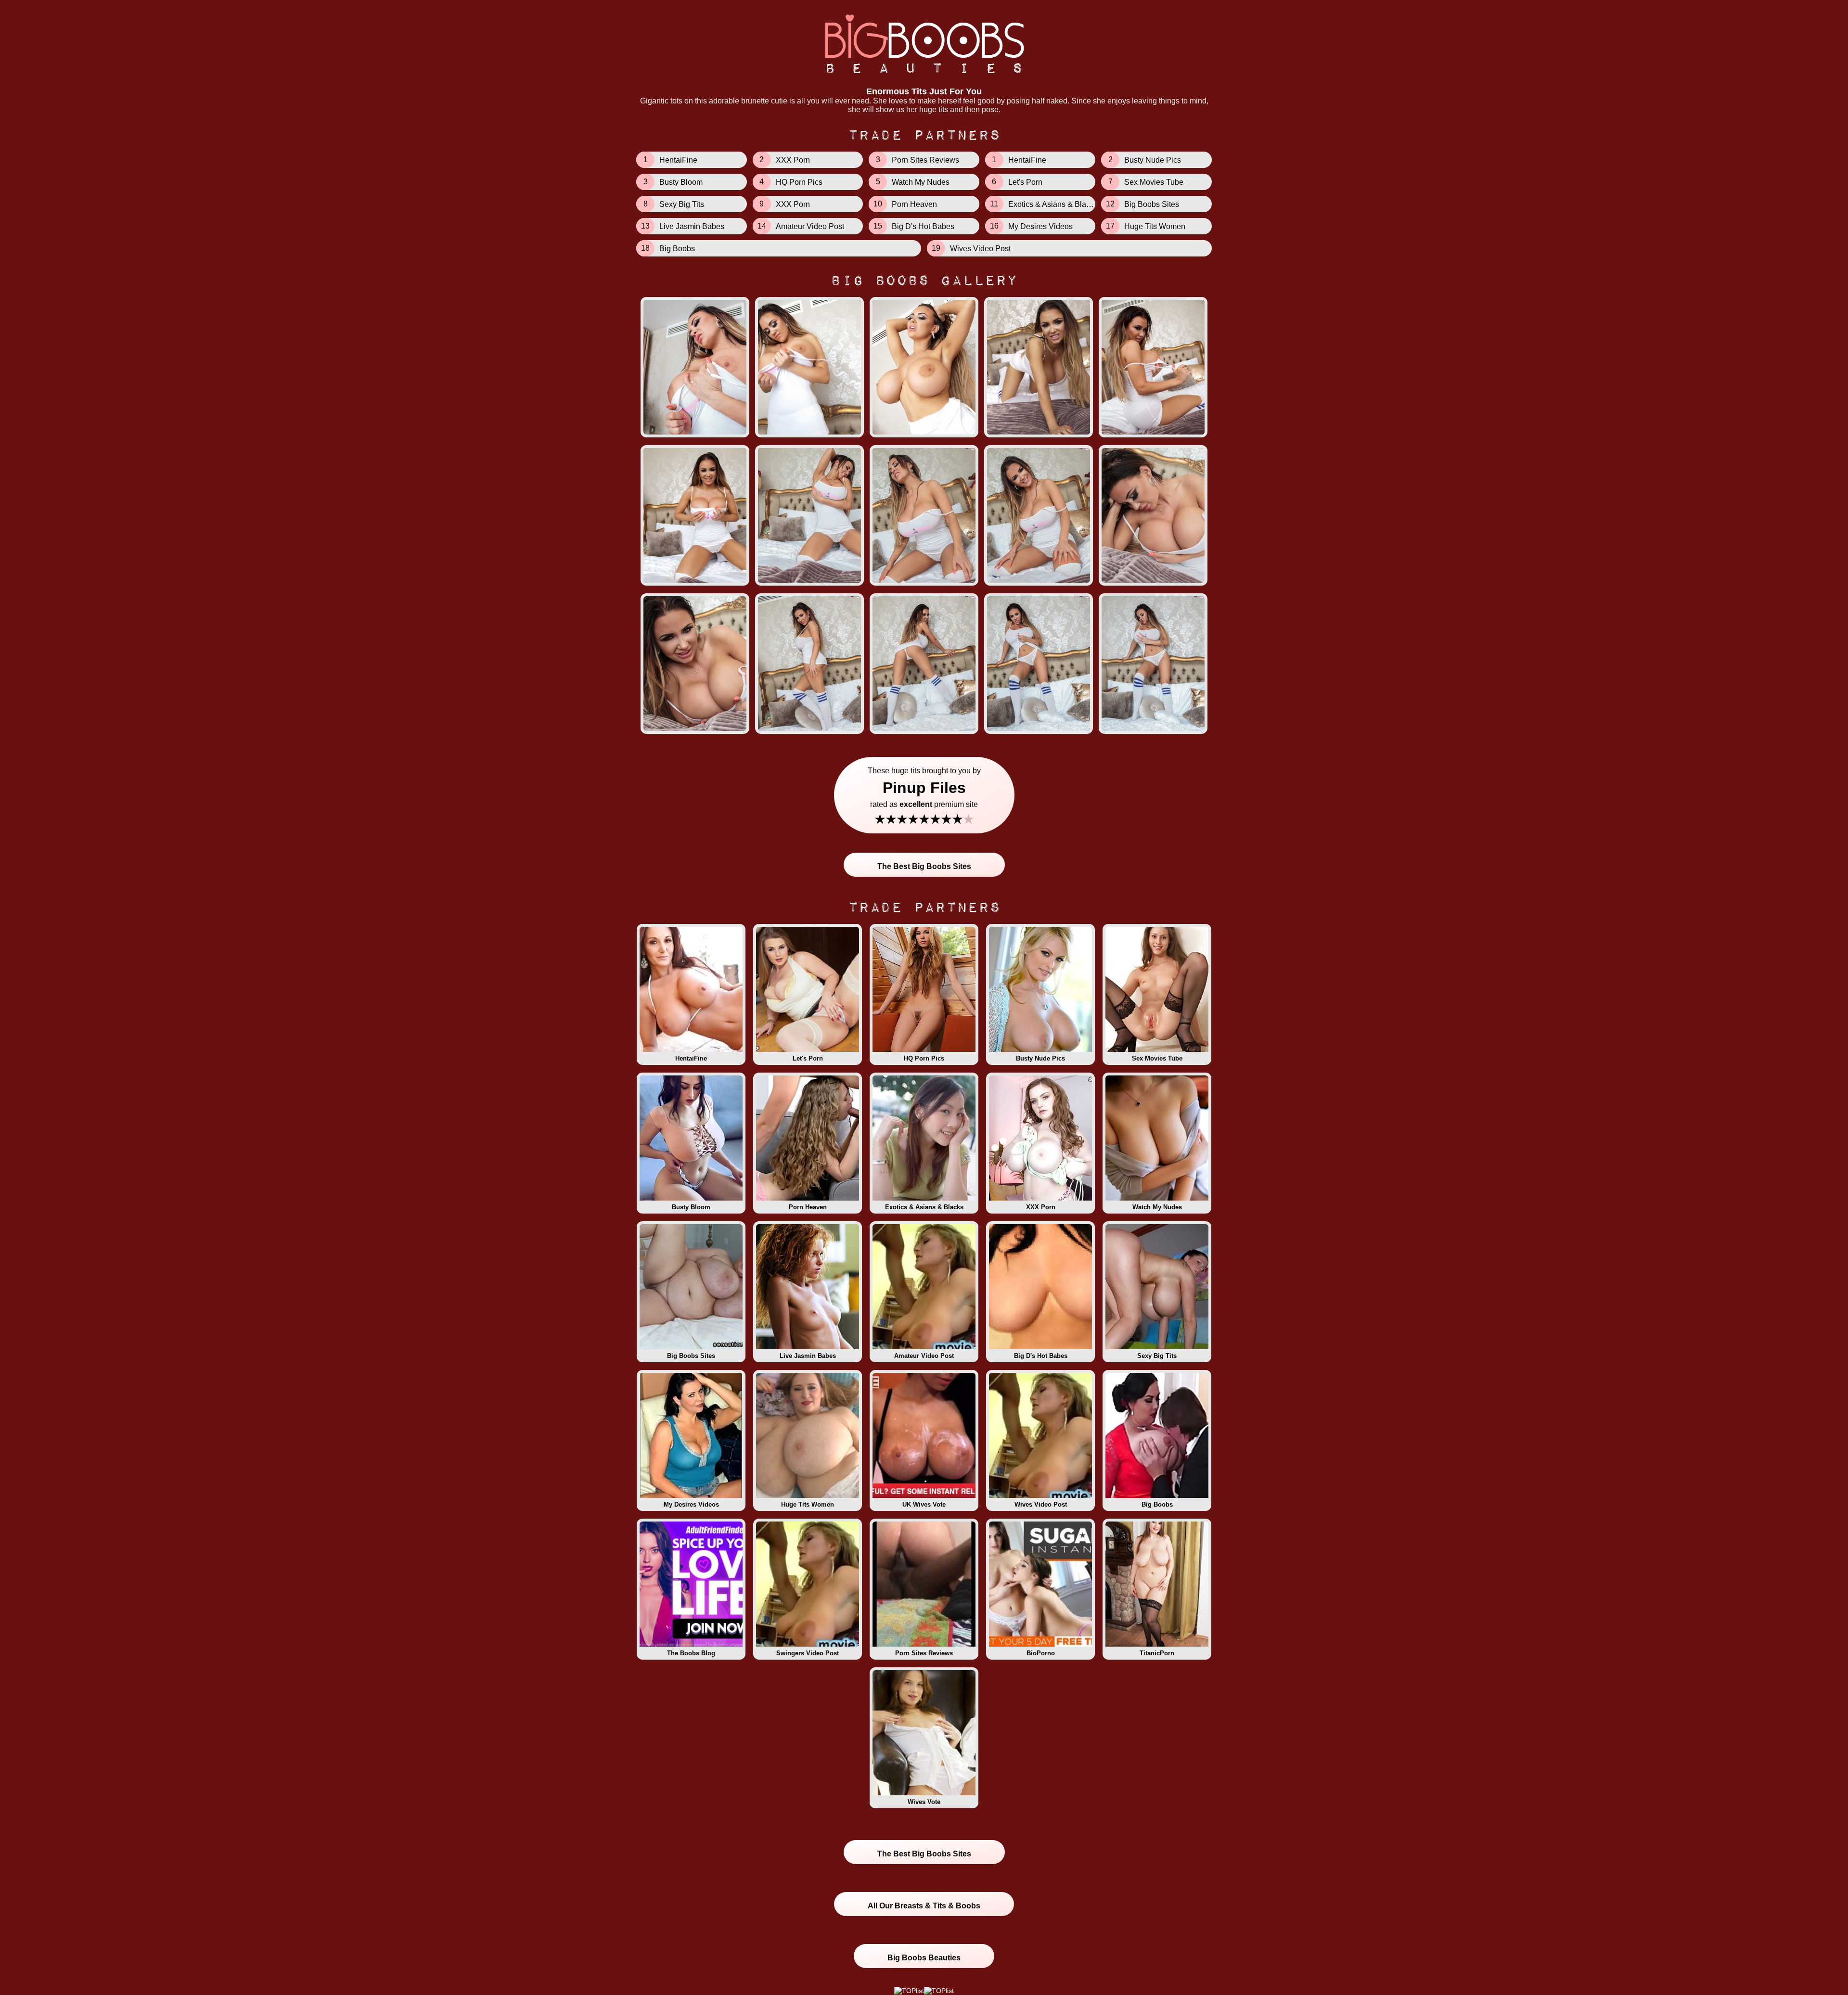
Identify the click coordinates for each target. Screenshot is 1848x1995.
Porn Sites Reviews (924, 1653)
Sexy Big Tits (1157, 1356)
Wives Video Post (1041, 1504)
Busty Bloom (691, 1207)
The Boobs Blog (691, 1653)
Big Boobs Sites (691, 1356)
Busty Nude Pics (1040, 1058)
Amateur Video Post (924, 1356)
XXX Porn (1041, 1207)
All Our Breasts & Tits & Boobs (924, 1906)
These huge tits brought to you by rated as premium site (924, 797)
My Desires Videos (691, 1504)
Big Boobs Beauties (924, 1958)
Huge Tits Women (808, 1504)
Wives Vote (924, 1802)
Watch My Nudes (1157, 1207)
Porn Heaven (808, 1207)
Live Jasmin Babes (808, 1356)
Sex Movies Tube (1157, 1058)
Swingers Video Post (808, 1653)
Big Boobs (1157, 1504)
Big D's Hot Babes (1041, 1356)
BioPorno (1041, 1653)
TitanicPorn (1157, 1653)
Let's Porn (808, 1058)
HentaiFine (691, 1058)
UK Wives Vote (924, 1504)
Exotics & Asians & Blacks (924, 1207)
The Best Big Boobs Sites (924, 866)
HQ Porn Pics (924, 1058)
